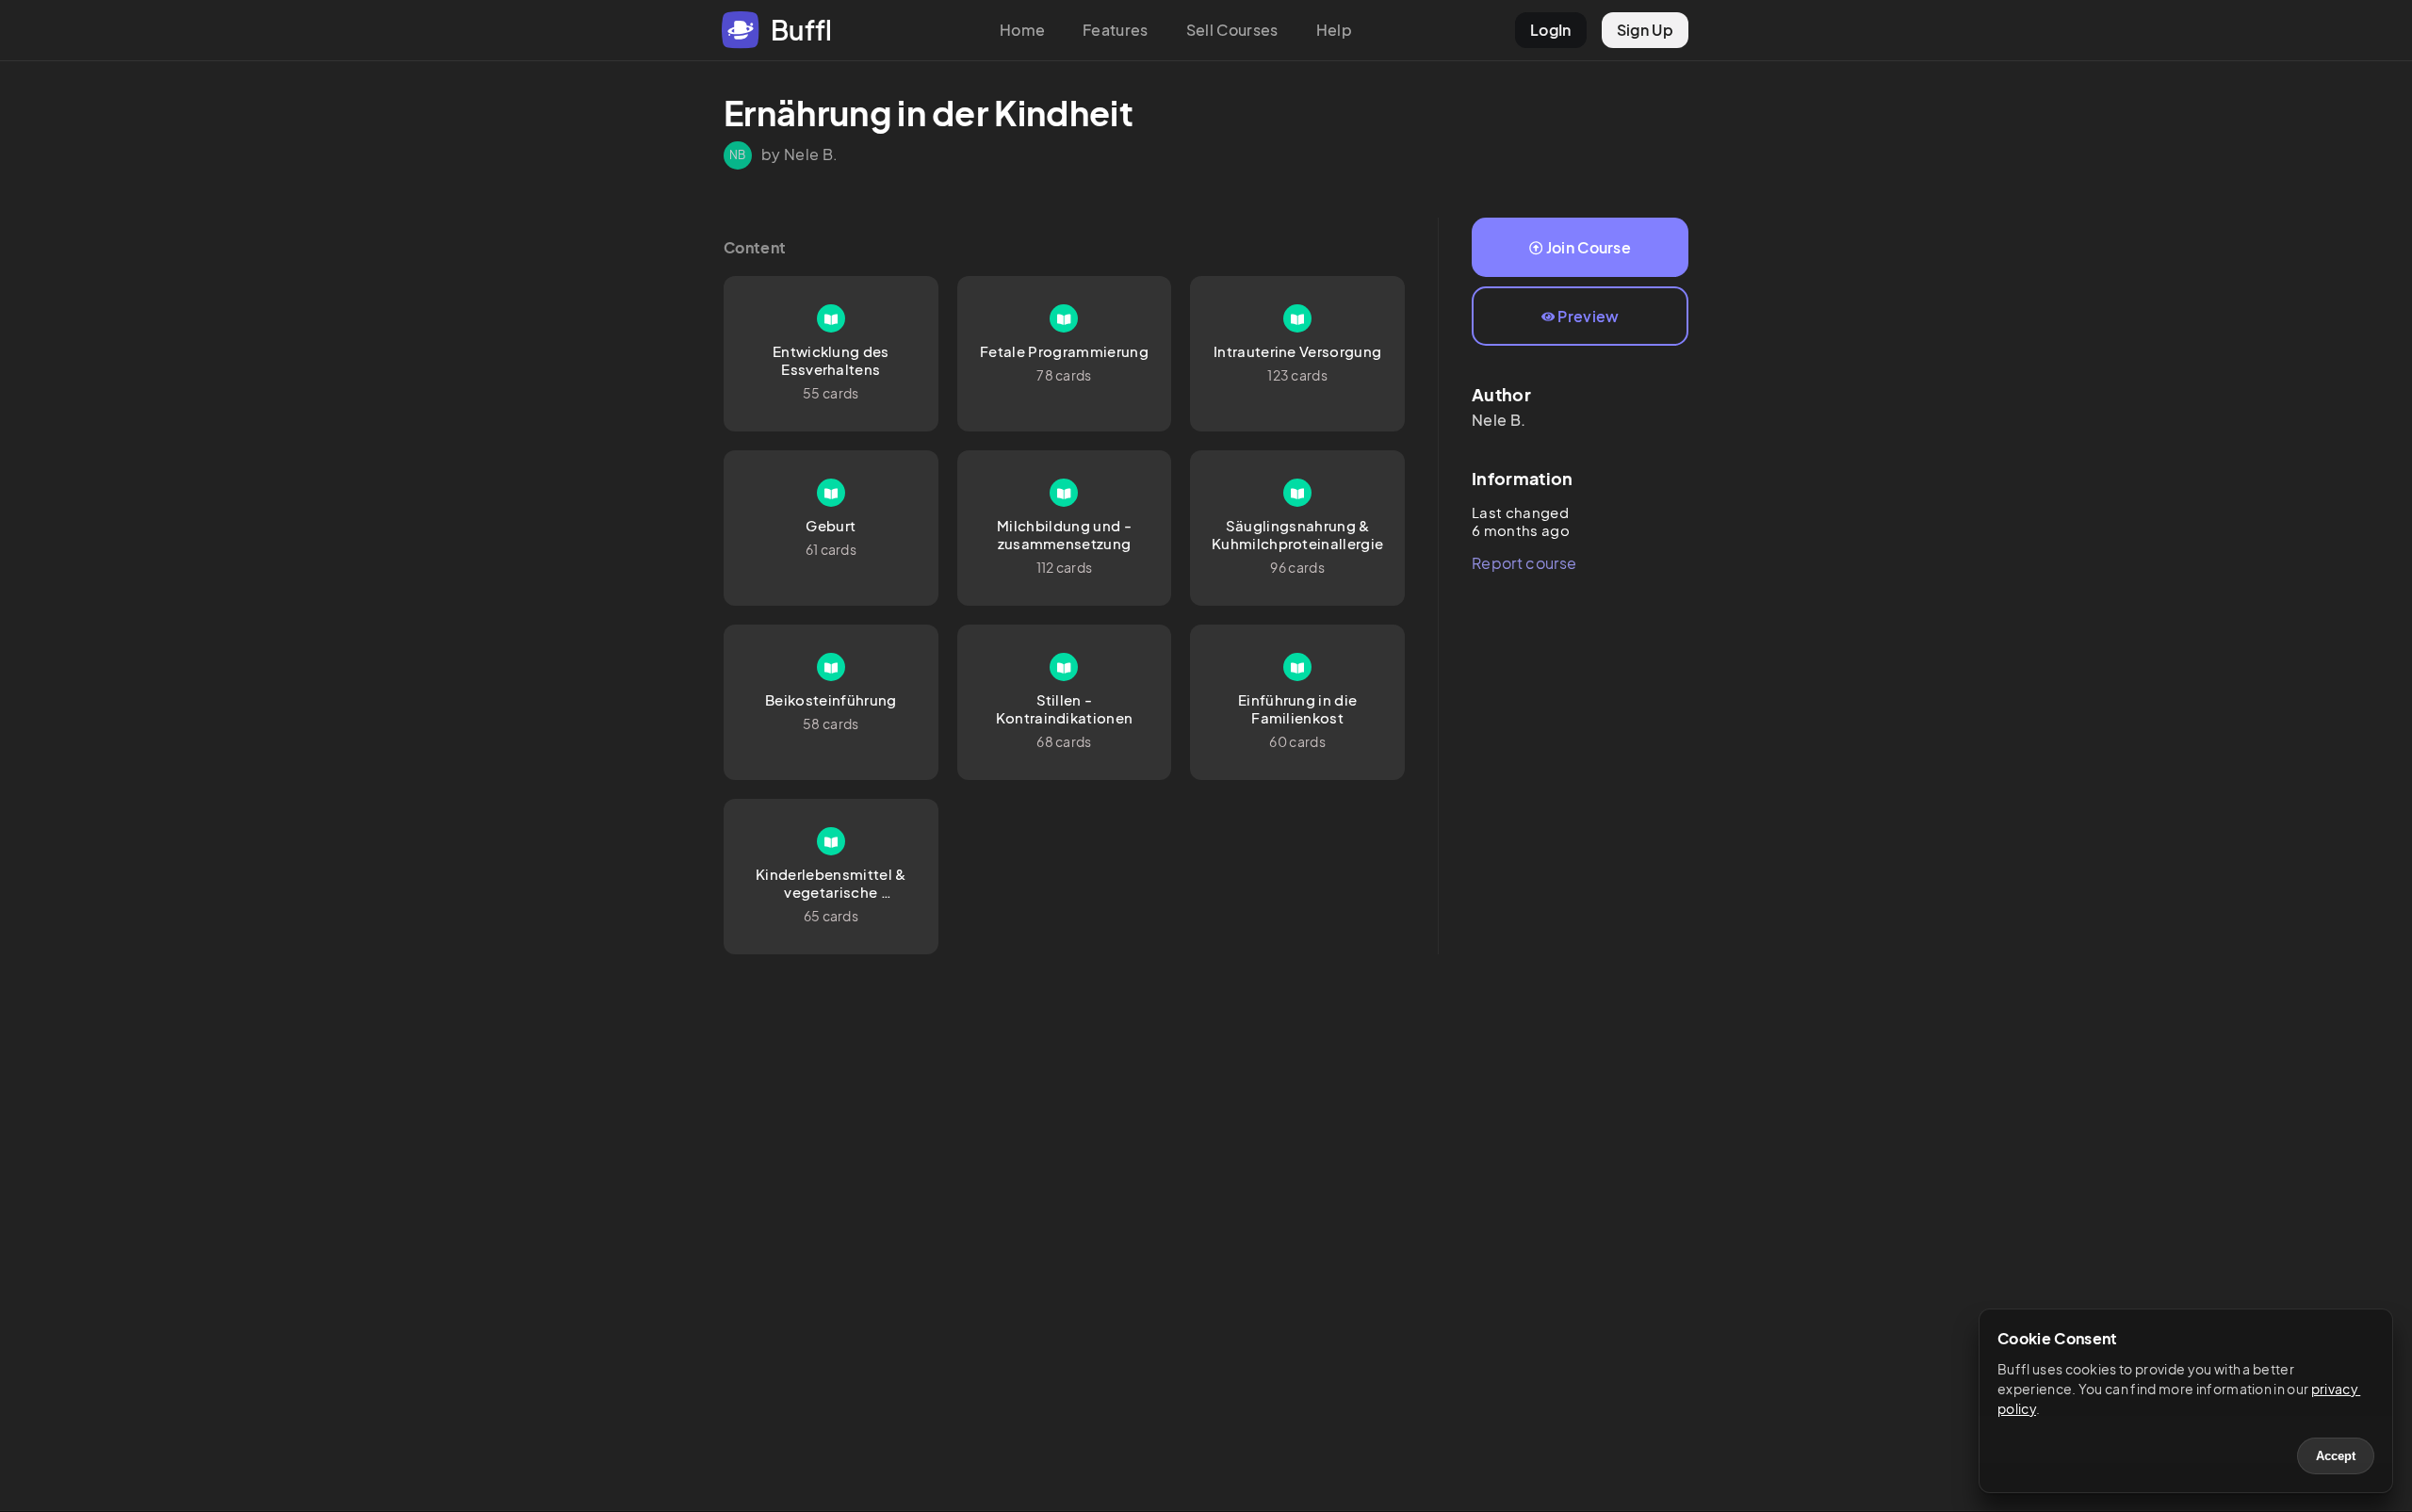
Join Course (1589, 247)
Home (1022, 30)
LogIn (1551, 30)
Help (1334, 30)
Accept (2336, 1456)
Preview (1588, 316)
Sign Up (1645, 30)
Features (1116, 30)
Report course (1524, 563)
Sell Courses (1232, 30)
